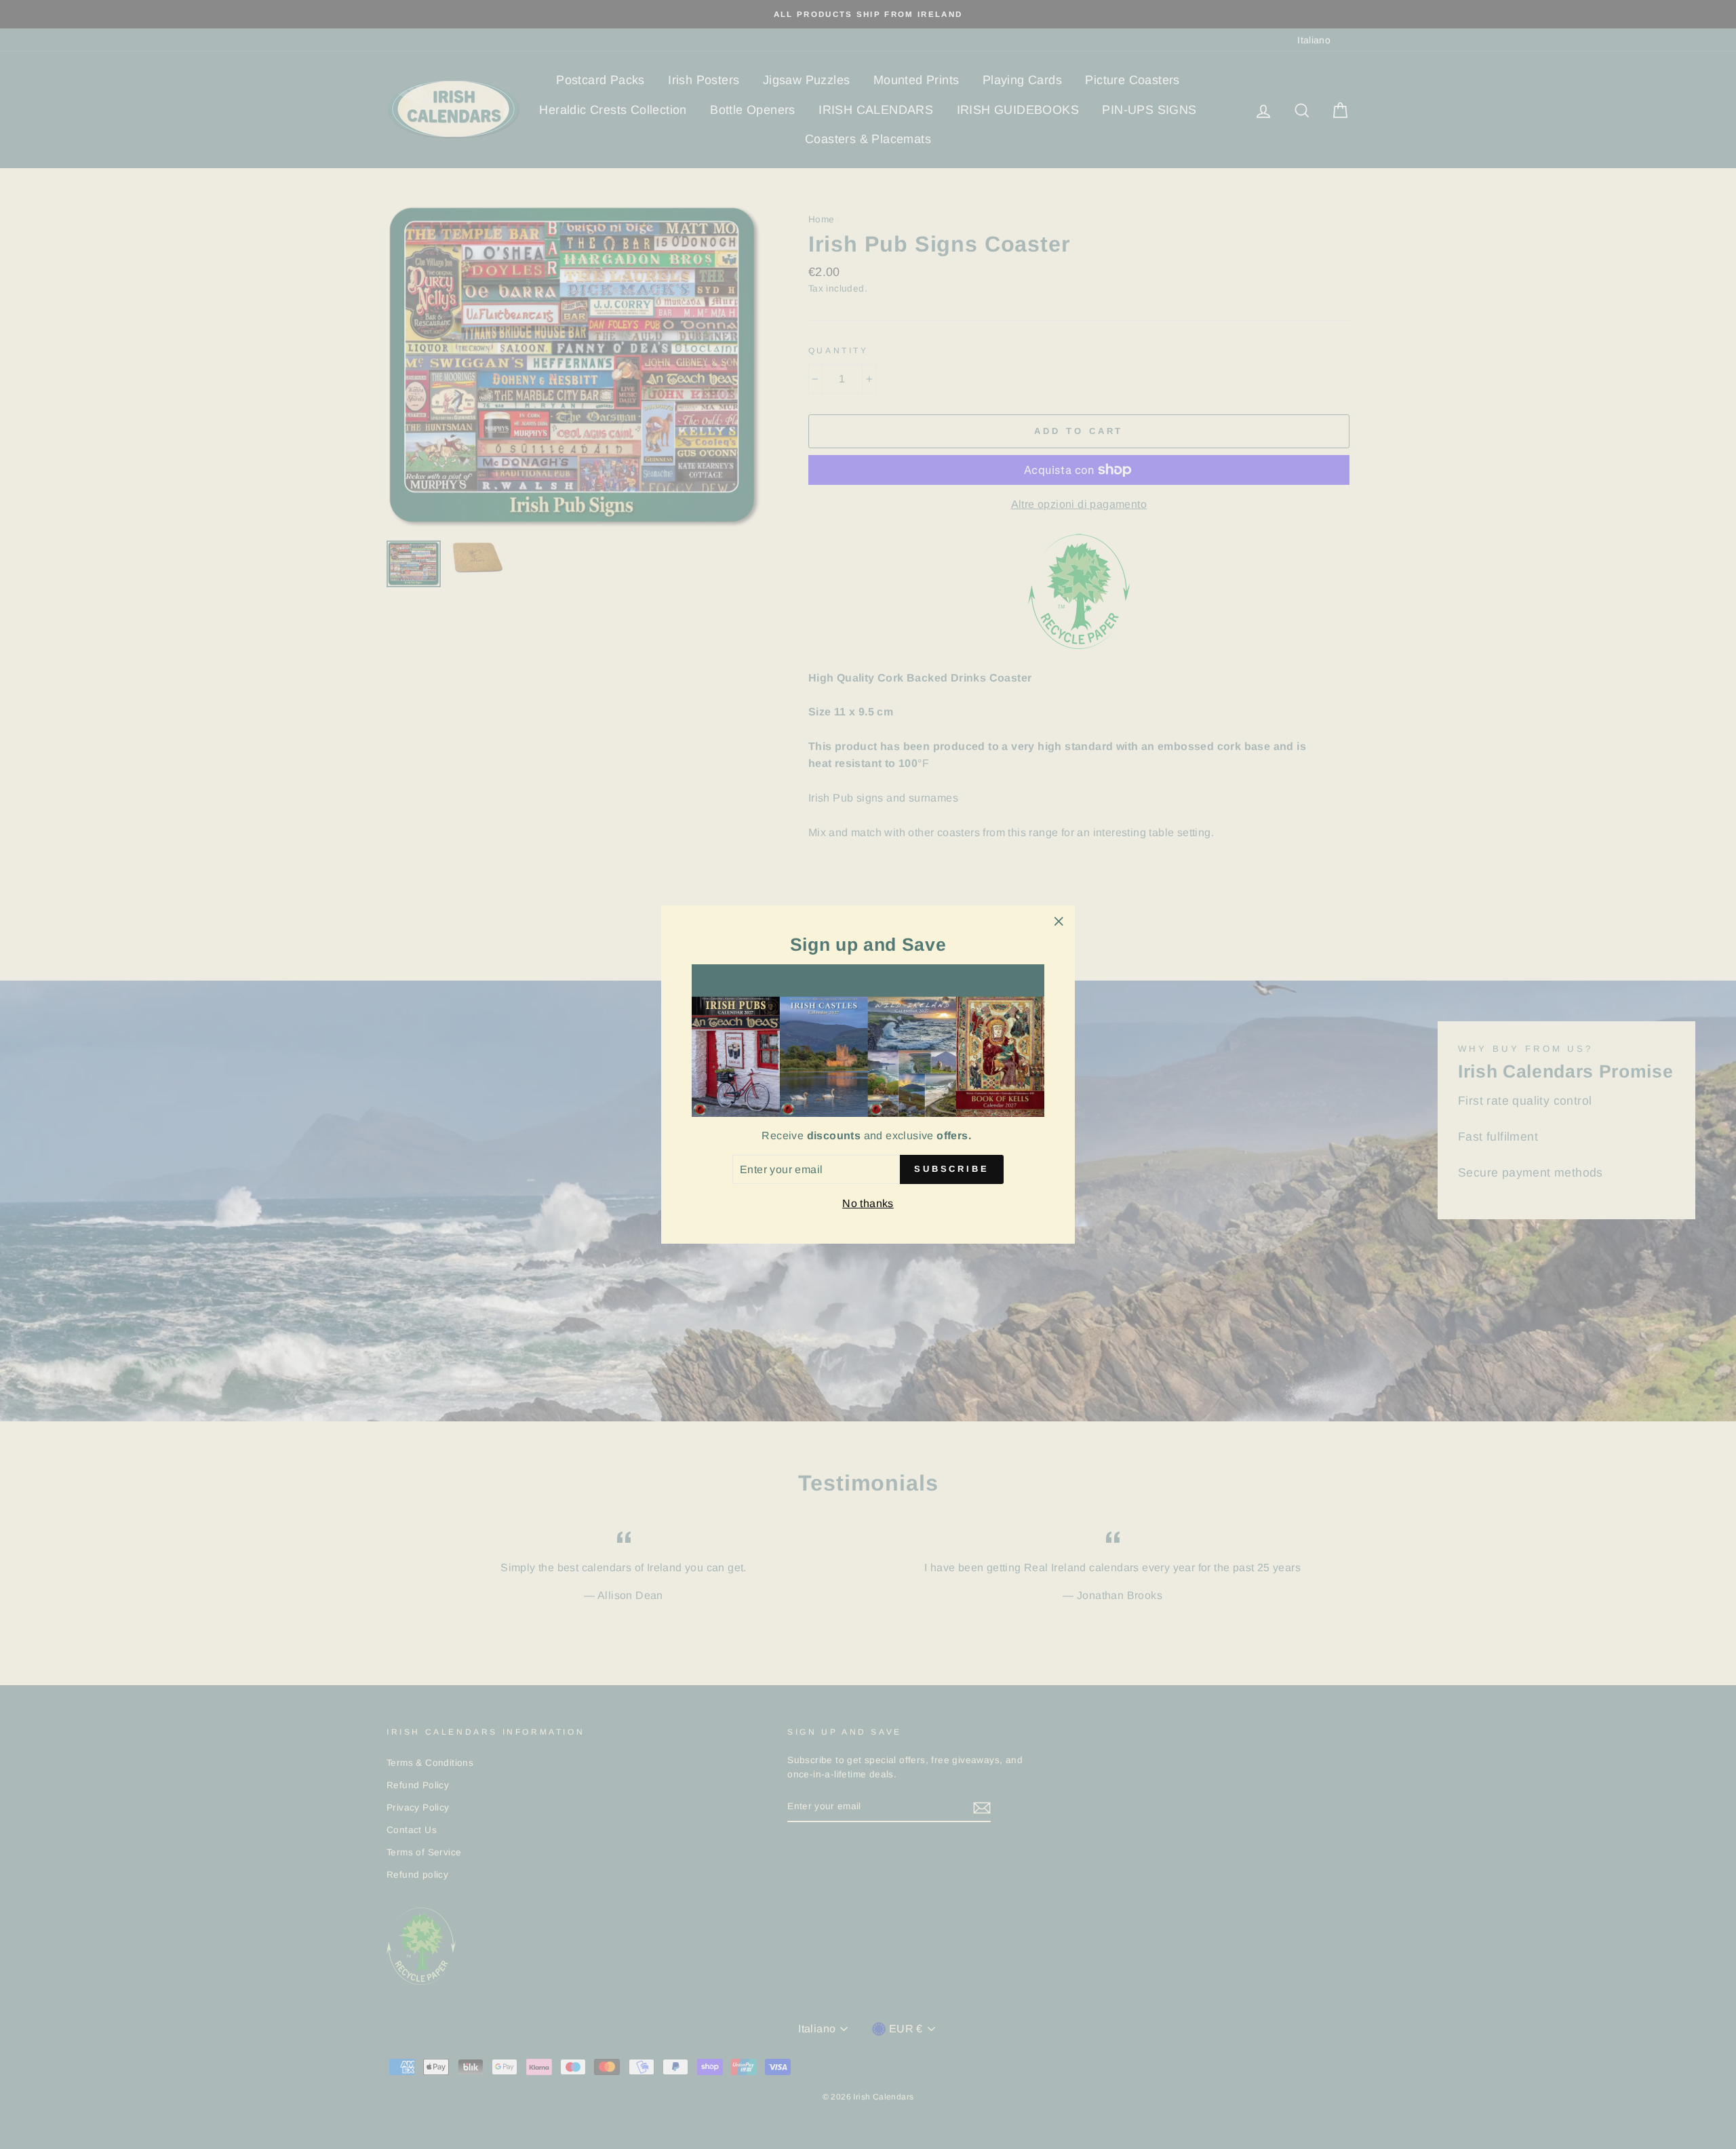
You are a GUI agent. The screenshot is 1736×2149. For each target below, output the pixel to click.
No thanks (868, 1203)
